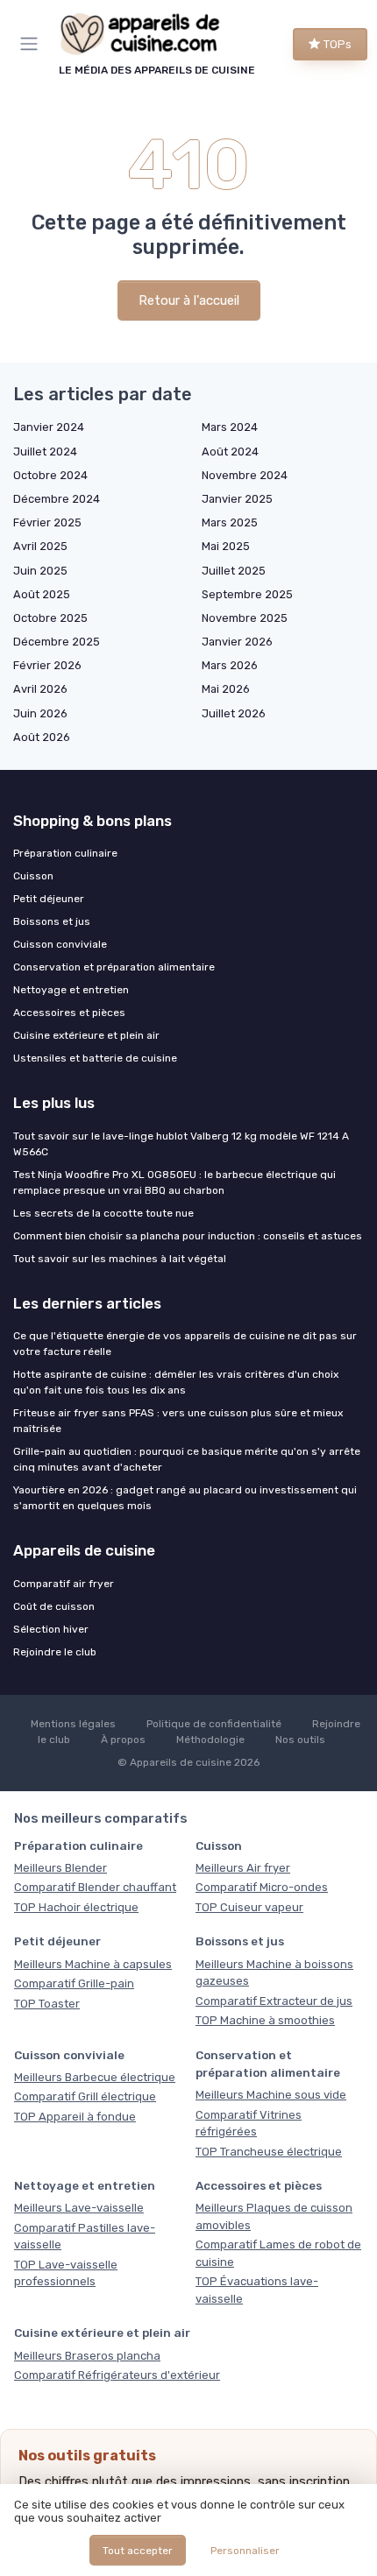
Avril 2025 (40, 546)
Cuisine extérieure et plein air (86, 1035)
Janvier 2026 (237, 642)
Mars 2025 (230, 522)
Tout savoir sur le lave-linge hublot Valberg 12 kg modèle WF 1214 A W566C (181, 1144)
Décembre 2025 (57, 642)
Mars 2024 (230, 427)
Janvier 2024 (49, 427)
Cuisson (33, 876)
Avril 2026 (40, 689)
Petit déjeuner (49, 899)
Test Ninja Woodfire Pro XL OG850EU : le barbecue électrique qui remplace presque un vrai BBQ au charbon (174, 1182)
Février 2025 (47, 522)
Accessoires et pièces (69, 1013)
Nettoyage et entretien (71, 990)
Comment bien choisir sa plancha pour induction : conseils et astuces (188, 1236)
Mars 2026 (230, 665)
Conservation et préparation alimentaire (114, 967)
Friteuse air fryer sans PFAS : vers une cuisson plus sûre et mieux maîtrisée (178, 1421)
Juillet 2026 (234, 713)
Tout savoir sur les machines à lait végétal (120, 1259)
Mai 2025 (226, 546)
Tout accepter (138, 2551)
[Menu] (32, 44)
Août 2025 (42, 594)
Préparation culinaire (65, 853)
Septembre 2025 (247, 594)
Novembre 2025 (245, 618)
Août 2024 (230, 452)
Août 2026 (42, 737)
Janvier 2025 (237, 499)
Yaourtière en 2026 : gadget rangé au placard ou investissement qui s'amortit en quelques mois (185, 1498)
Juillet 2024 (45, 452)
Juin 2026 (40, 713)
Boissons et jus (52, 921)
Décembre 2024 (57, 499)
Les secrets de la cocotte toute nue (103, 1213)
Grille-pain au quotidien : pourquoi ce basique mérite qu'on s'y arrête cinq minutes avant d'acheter (187, 1459)
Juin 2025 (40, 571)
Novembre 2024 (245, 475)
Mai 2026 (226, 689)
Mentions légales (73, 1724)
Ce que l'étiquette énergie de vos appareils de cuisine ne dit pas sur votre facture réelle (185, 1344)
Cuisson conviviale (60, 944)
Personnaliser (245, 2551)
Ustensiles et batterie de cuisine (95, 1058)
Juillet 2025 (234, 571)
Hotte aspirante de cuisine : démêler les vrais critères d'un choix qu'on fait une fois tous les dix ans (176, 1382)
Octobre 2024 (50, 475)
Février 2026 (47, 665)
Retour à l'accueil (189, 300)
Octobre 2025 (50, 618)
